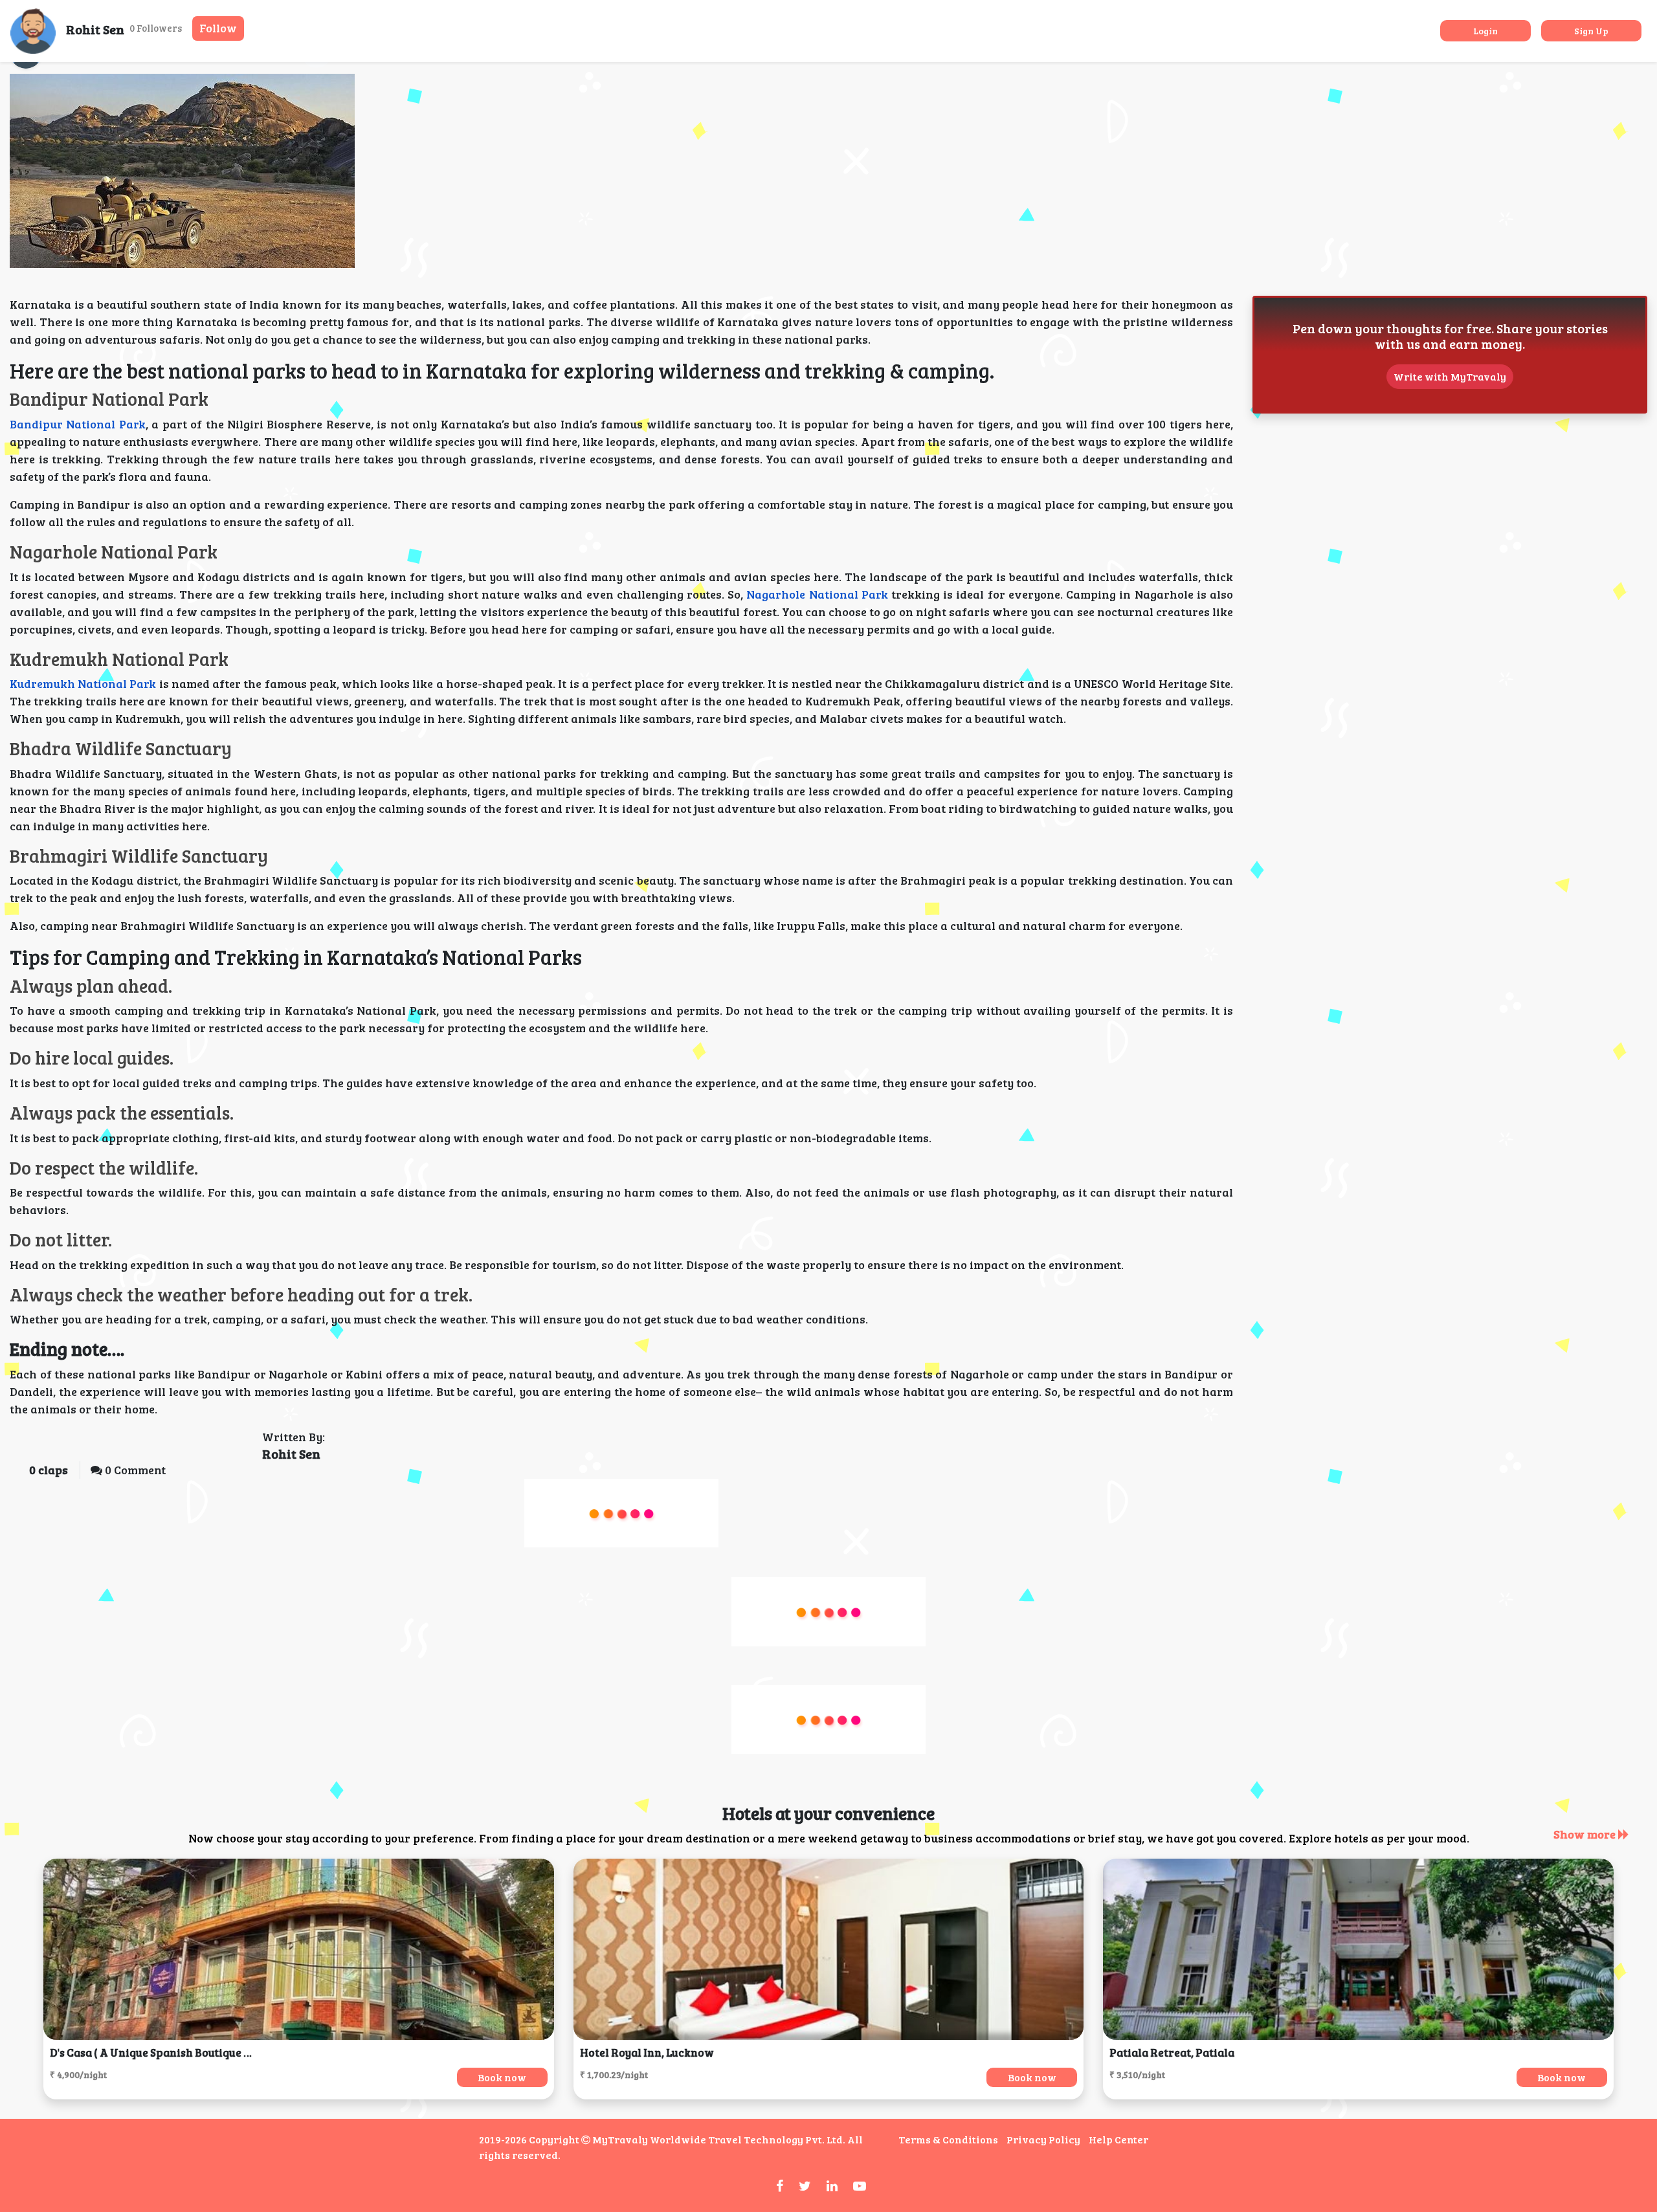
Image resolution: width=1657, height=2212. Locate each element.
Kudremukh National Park (83, 683)
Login (1485, 31)
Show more (1586, 1834)
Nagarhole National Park (817, 594)
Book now (502, 2077)
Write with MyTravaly (1450, 376)
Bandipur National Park (78, 424)
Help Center (1118, 2139)
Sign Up (1591, 31)
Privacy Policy (1043, 2139)
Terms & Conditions (948, 2139)
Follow (218, 28)
